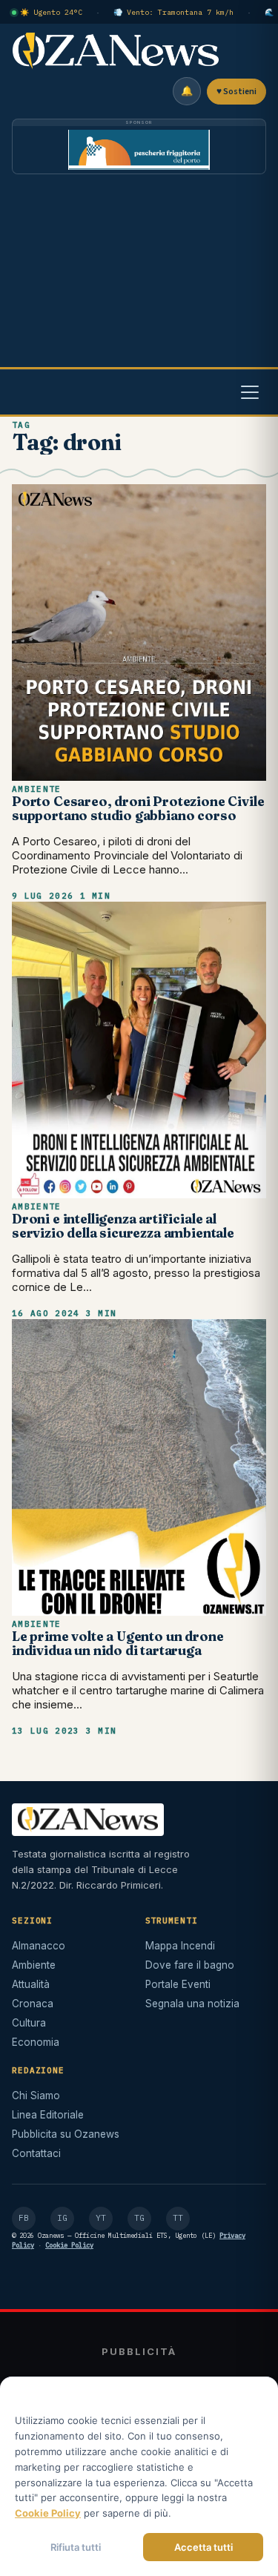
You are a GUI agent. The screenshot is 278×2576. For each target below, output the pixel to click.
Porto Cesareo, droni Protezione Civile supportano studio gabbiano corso (138, 808)
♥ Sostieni (236, 92)
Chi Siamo (36, 2096)
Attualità (31, 1984)
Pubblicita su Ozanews (66, 2134)
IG (62, 2218)
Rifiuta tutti (76, 2547)
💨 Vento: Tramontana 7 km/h (173, 12)
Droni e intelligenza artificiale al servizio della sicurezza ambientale (123, 1226)
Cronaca (33, 2004)
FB (24, 2218)
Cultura (29, 2023)
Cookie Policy (69, 2245)
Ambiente (37, 789)
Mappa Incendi (180, 1946)
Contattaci (36, 2153)
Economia (36, 2042)
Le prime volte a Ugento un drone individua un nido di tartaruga (118, 1643)
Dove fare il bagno (190, 1965)
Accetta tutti (203, 2547)
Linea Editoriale (48, 2115)
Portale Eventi (178, 1984)
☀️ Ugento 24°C (51, 12)
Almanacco (39, 1946)
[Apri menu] (250, 392)
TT (178, 2218)
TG (139, 2218)
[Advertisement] (139, 275)
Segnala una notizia (192, 2004)
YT (101, 2218)
